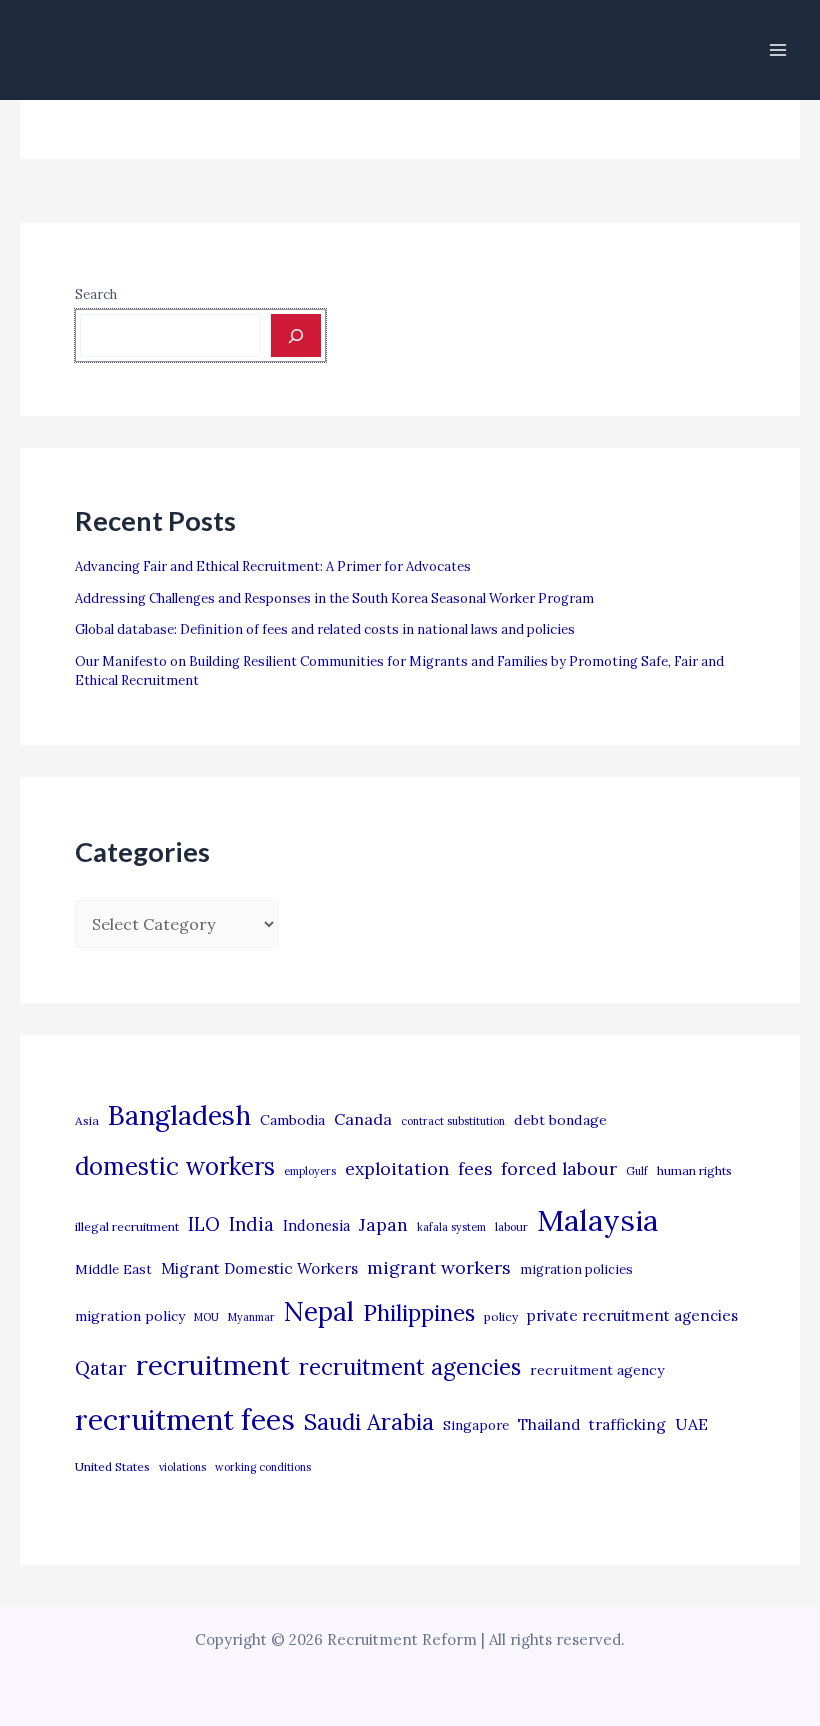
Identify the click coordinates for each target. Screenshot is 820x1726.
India (251, 1224)
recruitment (213, 1365)
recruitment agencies (410, 1367)
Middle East (113, 1269)
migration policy (130, 1316)
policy (501, 1316)
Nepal (319, 1311)
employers (310, 1171)
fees (475, 1169)
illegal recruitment (127, 1226)
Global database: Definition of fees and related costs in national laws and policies (325, 629)
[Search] (296, 335)
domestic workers (175, 1166)
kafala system (451, 1227)
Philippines (419, 1313)
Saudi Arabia (369, 1422)
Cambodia (292, 1120)
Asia (87, 1120)
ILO (204, 1224)
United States (112, 1466)
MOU (206, 1317)
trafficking (627, 1424)
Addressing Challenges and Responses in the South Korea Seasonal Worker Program (334, 598)
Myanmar (251, 1317)
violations (182, 1467)
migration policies (576, 1269)
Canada (363, 1119)
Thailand (549, 1424)
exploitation (397, 1168)
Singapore (476, 1425)
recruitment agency (597, 1370)
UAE (691, 1424)
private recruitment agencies (632, 1315)
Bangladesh (179, 1115)
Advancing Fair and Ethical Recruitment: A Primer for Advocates (273, 566)
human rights (694, 1170)
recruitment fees (185, 1419)
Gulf (637, 1171)
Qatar (101, 1368)
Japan (383, 1224)
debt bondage (560, 1120)
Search (96, 294)
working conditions (263, 1467)
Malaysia (597, 1220)
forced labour (559, 1168)
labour (511, 1227)
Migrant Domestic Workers (259, 1268)
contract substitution (453, 1121)
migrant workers (439, 1267)
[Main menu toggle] (778, 50)
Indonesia (316, 1225)
